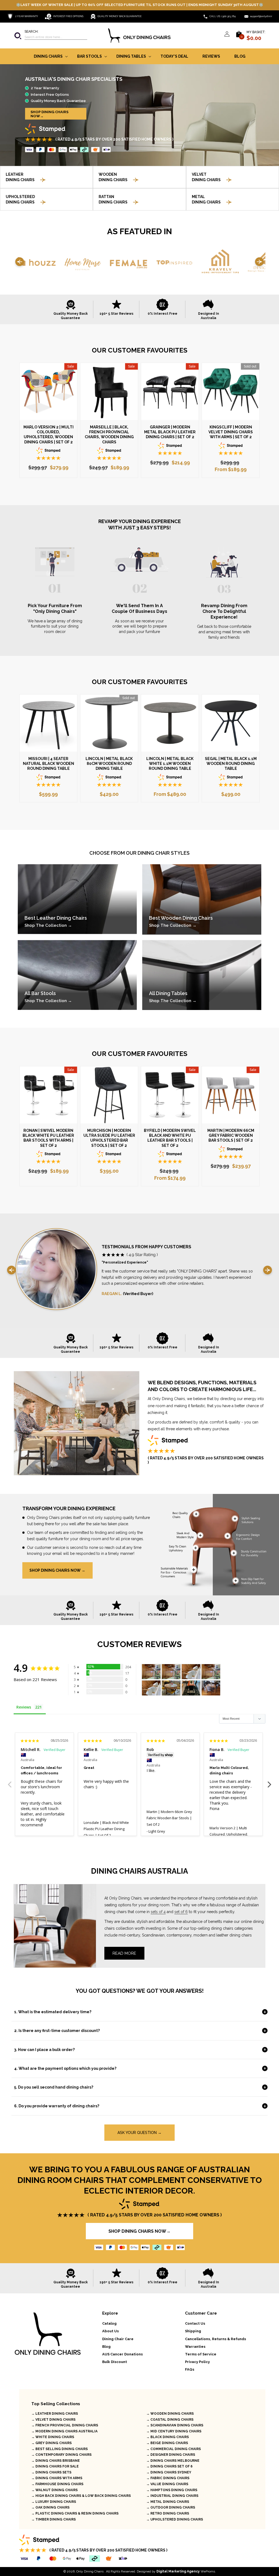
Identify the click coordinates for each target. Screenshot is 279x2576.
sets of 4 (158, 1912)
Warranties (195, 2347)
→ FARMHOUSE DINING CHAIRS (57, 2484)
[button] (50, 36)
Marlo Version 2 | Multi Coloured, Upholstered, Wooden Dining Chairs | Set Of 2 (48, 435)
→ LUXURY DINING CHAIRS (54, 2502)
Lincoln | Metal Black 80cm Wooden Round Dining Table (109, 764)
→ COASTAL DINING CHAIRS (170, 2420)
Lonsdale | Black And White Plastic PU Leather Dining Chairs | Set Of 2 (106, 1829)
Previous (10, 1781)
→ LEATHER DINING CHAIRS (55, 2414)
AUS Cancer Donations (122, 2354)
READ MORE (124, 1953)
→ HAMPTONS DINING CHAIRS (172, 2490)
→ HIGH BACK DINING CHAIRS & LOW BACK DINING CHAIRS (81, 2496)
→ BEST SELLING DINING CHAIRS (60, 2449)
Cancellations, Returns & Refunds (216, 2339)
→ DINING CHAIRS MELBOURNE (173, 2461)
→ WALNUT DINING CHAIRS (54, 2490)
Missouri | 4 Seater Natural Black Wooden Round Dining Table (48, 764)
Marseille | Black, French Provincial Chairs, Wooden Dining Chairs (109, 435)
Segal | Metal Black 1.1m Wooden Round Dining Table (231, 764)
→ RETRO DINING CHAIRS (168, 2513)
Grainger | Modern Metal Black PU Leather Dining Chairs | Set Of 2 (170, 432)
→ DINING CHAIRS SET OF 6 (169, 2466)
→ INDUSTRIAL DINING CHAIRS (172, 2496)
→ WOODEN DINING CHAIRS (170, 2414)
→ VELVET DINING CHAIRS (53, 2420)
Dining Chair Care (118, 2339)
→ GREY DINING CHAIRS (51, 2443)
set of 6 (181, 1912)
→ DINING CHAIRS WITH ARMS (57, 2478)
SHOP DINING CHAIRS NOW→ (49, 114)
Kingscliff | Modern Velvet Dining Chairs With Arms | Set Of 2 (231, 432)
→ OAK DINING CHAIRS (50, 2507)
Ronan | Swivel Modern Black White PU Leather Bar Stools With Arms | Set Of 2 (48, 1138)
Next (269, 1781)
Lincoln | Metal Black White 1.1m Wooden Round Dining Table (170, 764)
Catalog (109, 2323)
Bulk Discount (115, 2362)
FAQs (190, 2369)
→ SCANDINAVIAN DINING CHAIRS (175, 2425)
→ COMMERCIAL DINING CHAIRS (174, 2449)
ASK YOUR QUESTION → (139, 2133)
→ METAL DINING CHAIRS (168, 2502)
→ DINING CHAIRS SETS (51, 2472)
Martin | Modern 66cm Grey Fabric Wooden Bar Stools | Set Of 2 (231, 1135)
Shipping (193, 2331)
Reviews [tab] (24, 1707)
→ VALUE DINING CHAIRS (167, 2484)
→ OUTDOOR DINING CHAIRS (171, 2507)
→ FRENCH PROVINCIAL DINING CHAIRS (65, 2425)
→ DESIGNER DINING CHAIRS (171, 2455)
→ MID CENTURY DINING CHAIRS (174, 2431)
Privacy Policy (197, 2362)
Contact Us (195, 2323)
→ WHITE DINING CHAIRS (53, 2437)
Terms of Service (201, 2354)
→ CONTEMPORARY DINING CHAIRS (61, 2455)
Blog (106, 2347)
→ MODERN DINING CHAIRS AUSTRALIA (64, 2431)
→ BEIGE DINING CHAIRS (167, 2443)
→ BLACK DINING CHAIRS (168, 2437)
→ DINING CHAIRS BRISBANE (56, 2461)
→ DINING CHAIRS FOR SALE (55, 2466)
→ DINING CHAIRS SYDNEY (169, 2472)
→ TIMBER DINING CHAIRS (54, 2519)
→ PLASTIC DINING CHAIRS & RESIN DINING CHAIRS (75, 2513)
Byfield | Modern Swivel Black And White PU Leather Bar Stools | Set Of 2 (170, 1138)
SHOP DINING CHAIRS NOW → (57, 1570)
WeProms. (186, 2571)
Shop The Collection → (48, 925)
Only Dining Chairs (90, 2571)
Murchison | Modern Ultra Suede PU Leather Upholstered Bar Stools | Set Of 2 (109, 1138)
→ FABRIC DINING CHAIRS (168, 2478)
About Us (110, 2331)
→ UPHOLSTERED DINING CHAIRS (175, 2519)
